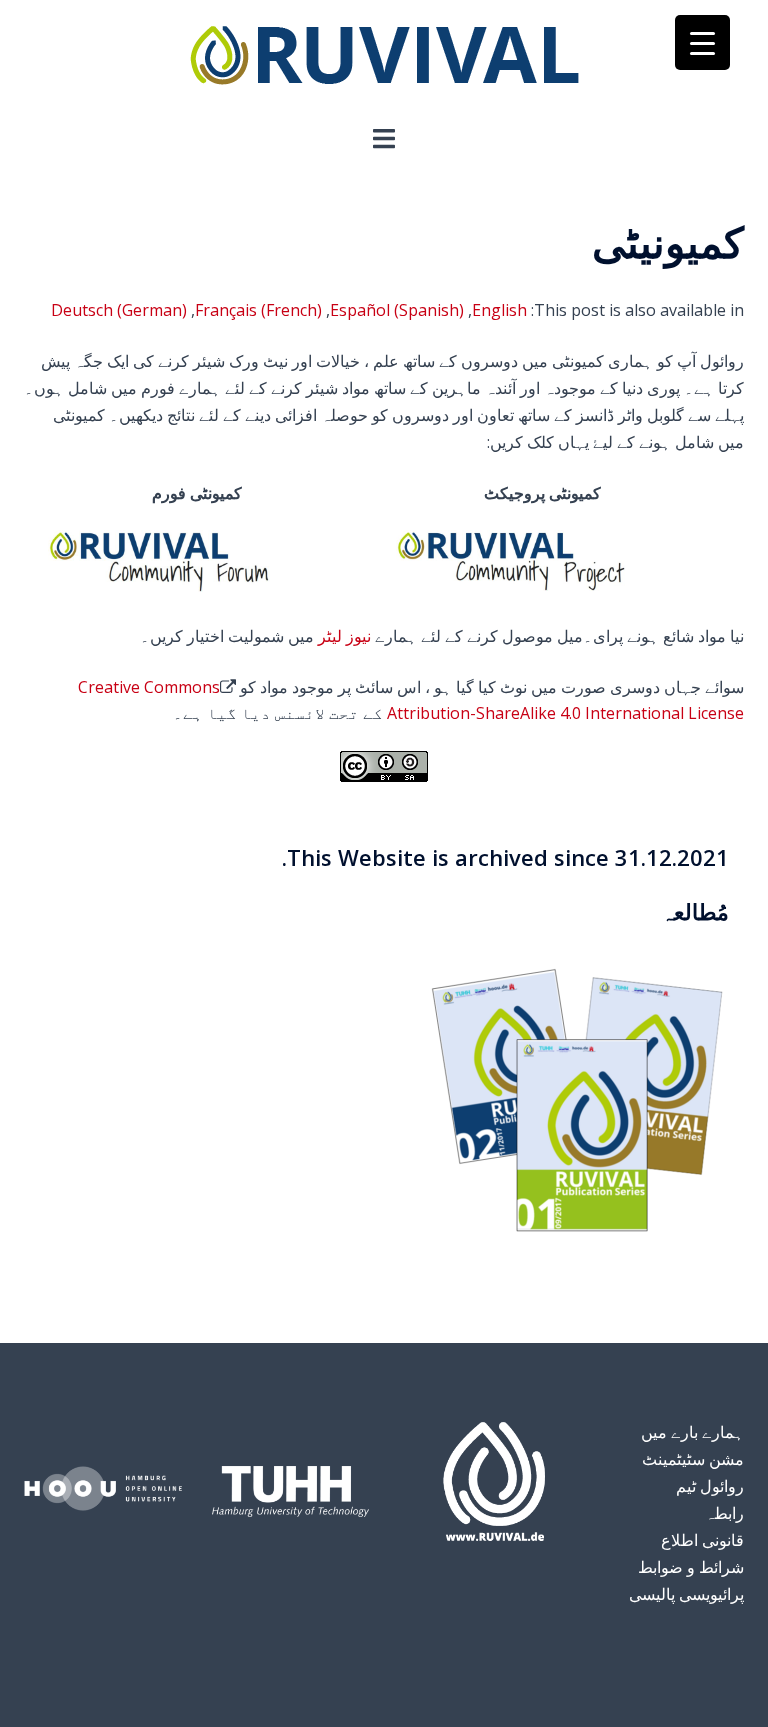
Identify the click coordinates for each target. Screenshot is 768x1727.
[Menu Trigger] (702, 42)
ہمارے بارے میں (692, 1432)
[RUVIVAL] (384, 60)
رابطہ (724, 1513)
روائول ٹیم (710, 1486)
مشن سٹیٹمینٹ (693, 1459)
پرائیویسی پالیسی (686, 1594)
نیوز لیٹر (344, 636)
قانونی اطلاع (702, 1540)
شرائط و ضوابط (691, 1567)
